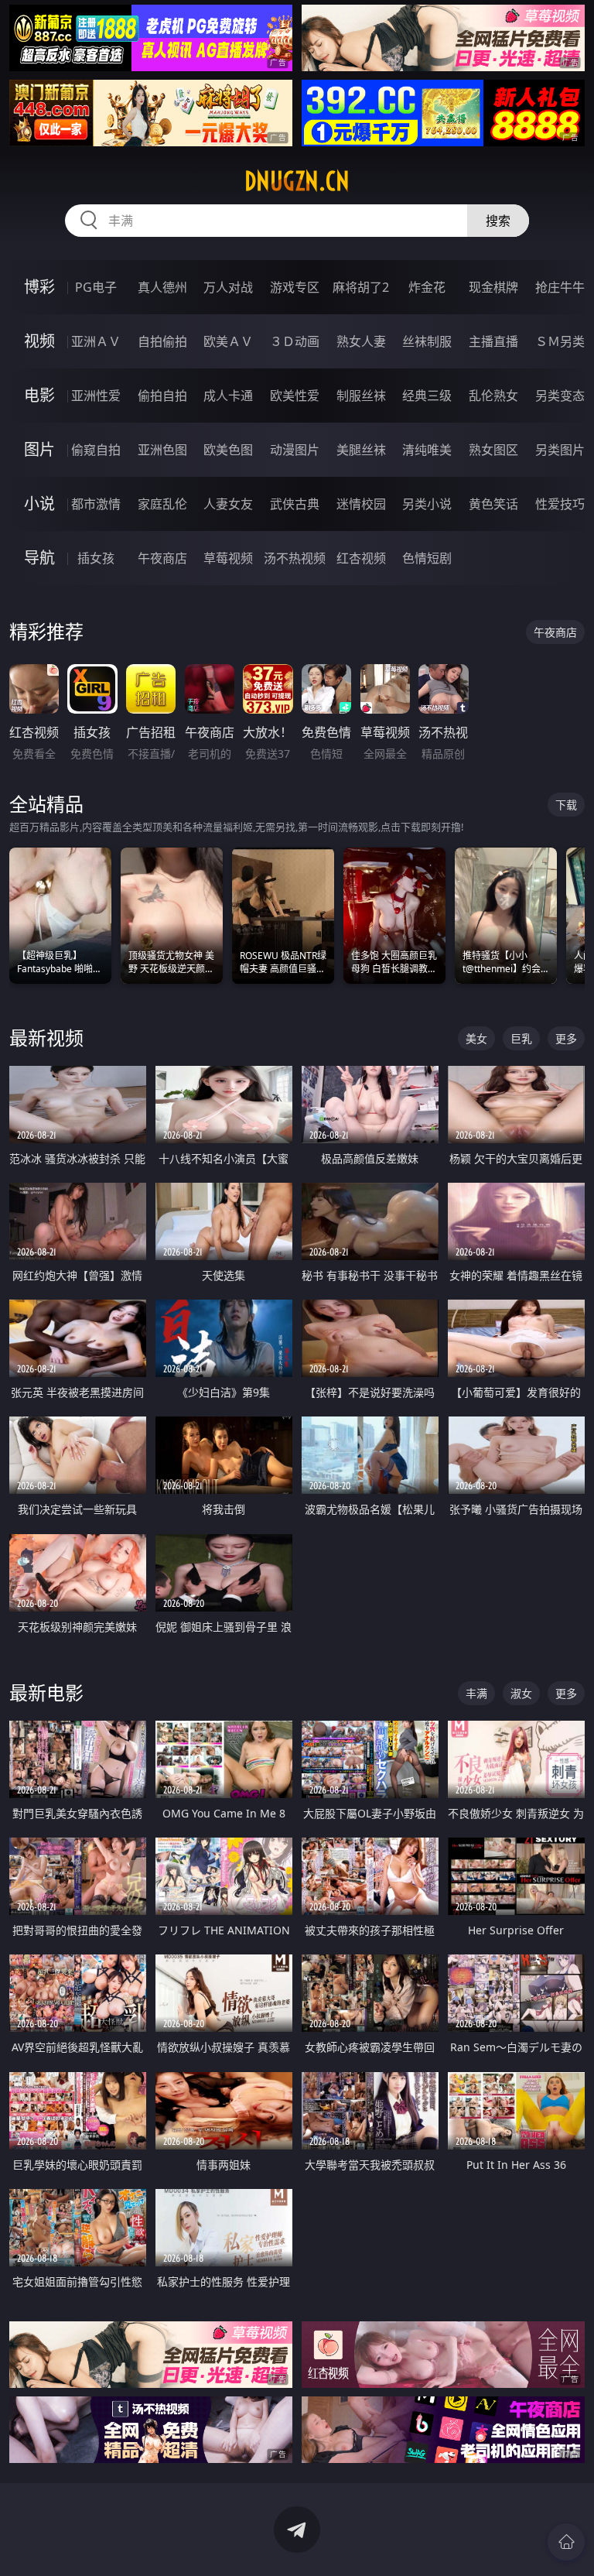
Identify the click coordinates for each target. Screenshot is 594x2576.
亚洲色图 (162, 450)
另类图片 (560, 450)
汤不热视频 (295, 558)
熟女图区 (493, 450)
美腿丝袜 (361, 450)
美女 (476, 1038)
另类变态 (560, 396)
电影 (39, 395)
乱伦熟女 (493, 396)
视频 (39, 341)
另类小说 (427, 504)
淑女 (521, 1693)
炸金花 (427, 287)
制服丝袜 (361, 396)
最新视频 (46, 1038)
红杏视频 (361, 558)
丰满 (476, 1693)
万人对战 (228, 287)
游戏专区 (295, 287)
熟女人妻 (361, 341)
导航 (39, 558)
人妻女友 (228, 504)
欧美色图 (228, 450)
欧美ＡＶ (228, 341)
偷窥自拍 (96, 450)
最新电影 (46, 1692)
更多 (566, 1038)
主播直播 (493, 341)
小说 (39, 504)
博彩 (39, 287)
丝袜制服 (427, 341)
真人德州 (162, 287)
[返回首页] (566, 2542)
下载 (566, 805)
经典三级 (427, 396)
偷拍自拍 (162, 396)
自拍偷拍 (162, 341)
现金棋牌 (493, 287)
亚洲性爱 (96, 396)
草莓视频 (228, 558)
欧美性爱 (295, 396)
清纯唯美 (427, 450)
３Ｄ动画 (295, 341)
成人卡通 (228, 396)
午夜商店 (162, 558)
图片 (39, 449)
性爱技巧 (560, 504)
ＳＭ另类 (560, 341)
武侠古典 (295, 504)
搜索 (498, 221)
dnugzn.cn (297, 181)
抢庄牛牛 (560, 287)
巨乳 (521, 1038)
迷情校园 (361, 504)
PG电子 (96, 287)
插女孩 (96, 558)
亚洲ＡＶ (96, 341)
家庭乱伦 (162, 504)
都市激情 (96, 504)
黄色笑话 (493, 504)
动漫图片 (295, 450)
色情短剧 (427, 558)
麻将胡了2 (361, 287)
